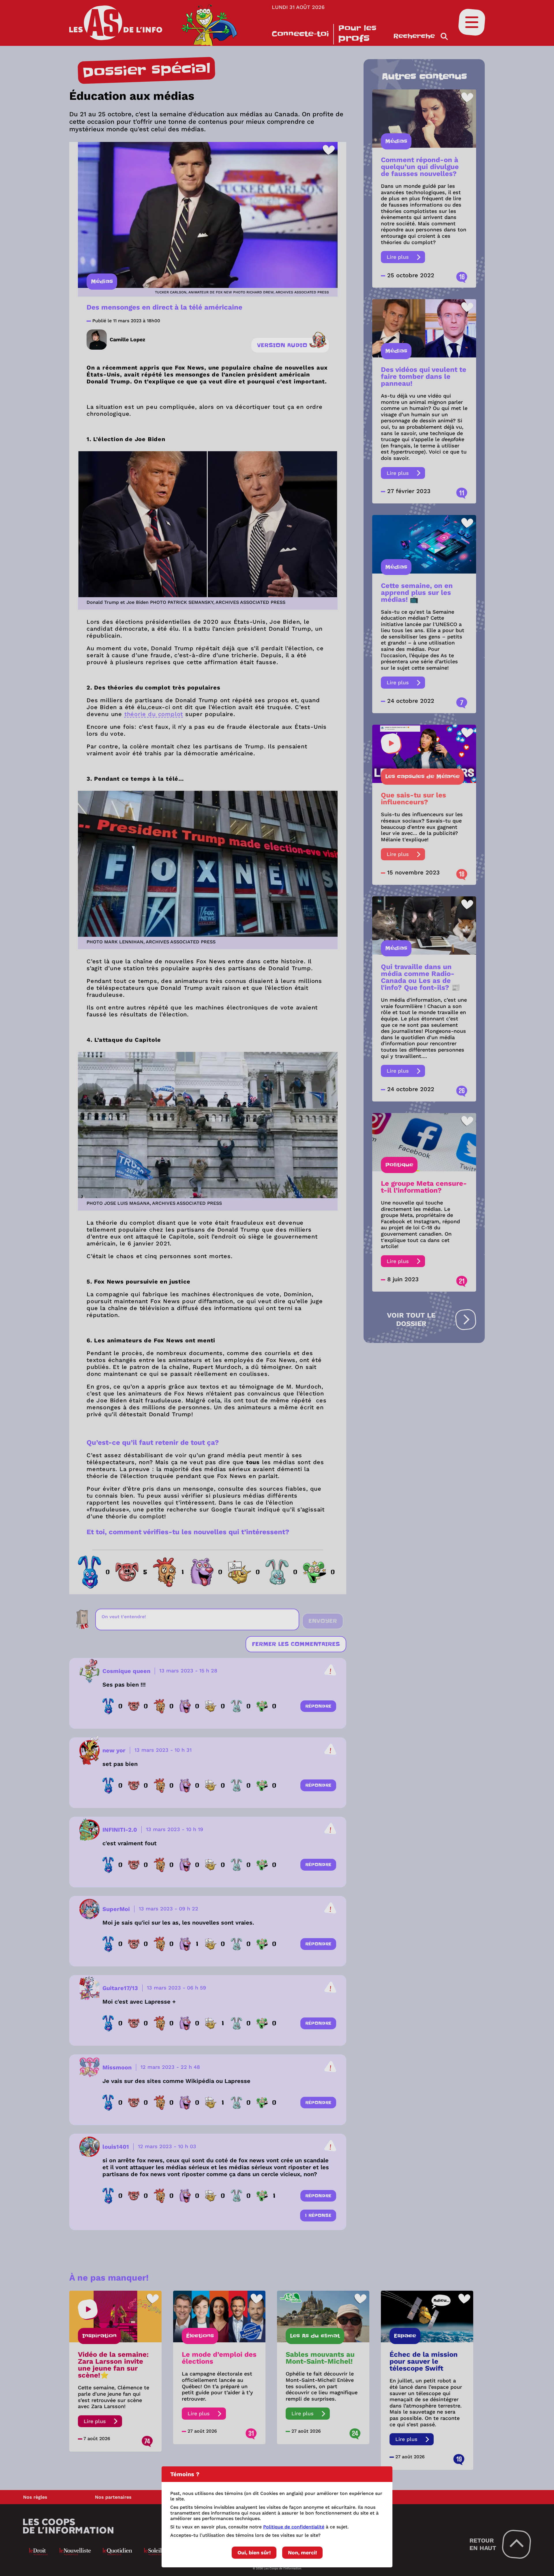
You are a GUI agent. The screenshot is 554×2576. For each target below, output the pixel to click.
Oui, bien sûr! (254, 2552)
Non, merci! (302, 2552)
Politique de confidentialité (294, 2527)
